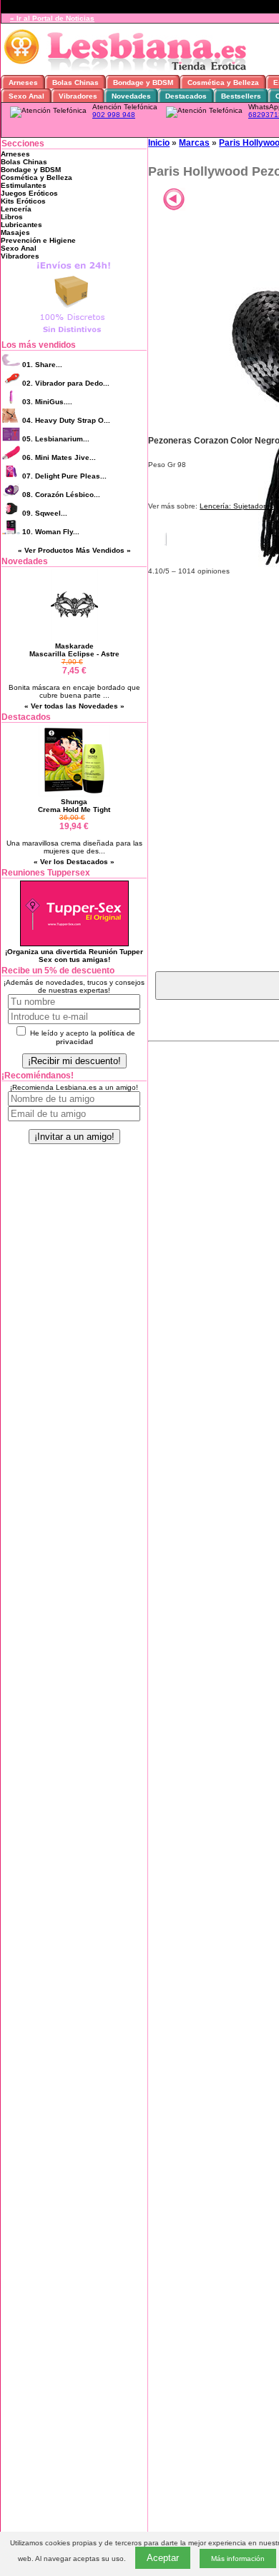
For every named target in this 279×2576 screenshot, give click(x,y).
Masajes (15, 232)
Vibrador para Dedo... (66, 383)
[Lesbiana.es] (128, 71)
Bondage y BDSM (31, 170)
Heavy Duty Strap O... (66, 420)
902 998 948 (114, 115)
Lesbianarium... (56, 439)
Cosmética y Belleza (36, 177)
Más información (238, 2559)
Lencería (16, 209)
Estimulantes (24, 185)
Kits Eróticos (23, 201)
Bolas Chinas (24, 162)
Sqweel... (45, 513)
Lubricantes (21, 225)
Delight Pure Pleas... (64, 476)
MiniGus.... (47, 402)
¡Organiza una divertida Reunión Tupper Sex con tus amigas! (74, 956)
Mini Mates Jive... (59, 457)
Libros (12, 217)
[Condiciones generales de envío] (74, 334)
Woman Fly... (51, 532)
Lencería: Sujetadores (236, 506)
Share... (42, 365)
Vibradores (20, 256)
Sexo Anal (19, 248)
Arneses (15, 154)
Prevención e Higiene (38, 240)
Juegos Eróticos (29, 193)
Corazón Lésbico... (61, 495)
